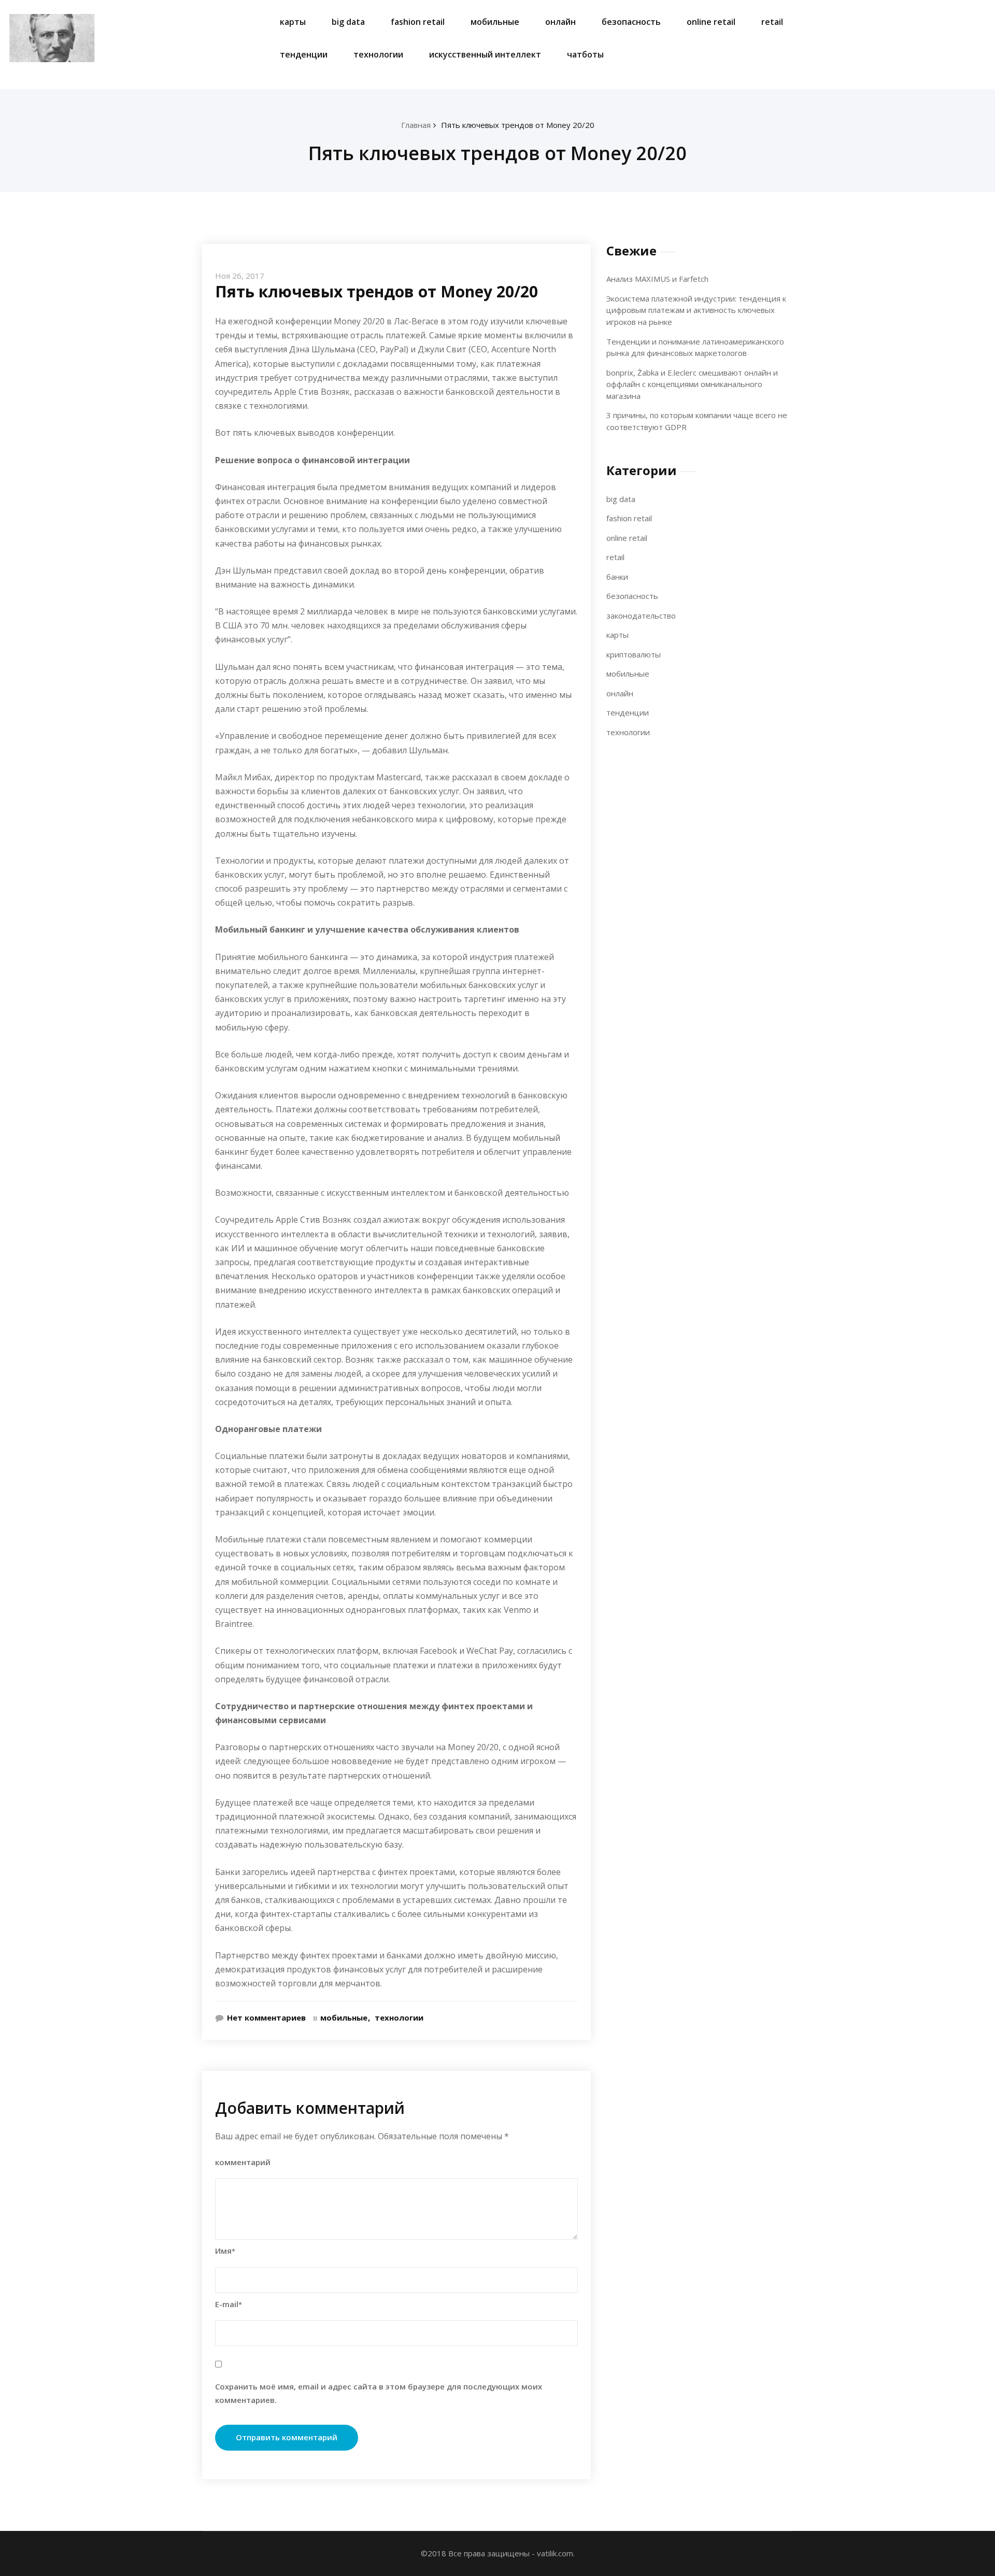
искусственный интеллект (485, 54)
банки (617, 577)
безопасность (631, 22)
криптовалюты (634, 654)
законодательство (641, 616)
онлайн (560, 22)
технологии (378, 54)
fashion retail (418, 22)
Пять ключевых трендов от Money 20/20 (518, 125)
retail (772, 22)
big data (348, 22)
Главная (416, 125)
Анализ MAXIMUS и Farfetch (657, 279)
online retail (711, 22)
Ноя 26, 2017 (240, 276)
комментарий (243, 2162)
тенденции (304, 54)
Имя (225, 2251)
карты (293, 22)
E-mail (229, 2304)
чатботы (585, 54)
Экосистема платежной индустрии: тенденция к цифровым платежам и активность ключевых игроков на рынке (696, 310)
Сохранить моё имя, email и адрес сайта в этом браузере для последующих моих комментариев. (379, 2393)
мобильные (495, 22)
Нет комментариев (266, 2017)
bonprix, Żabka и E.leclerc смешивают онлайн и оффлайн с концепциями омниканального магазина (692, 384)
